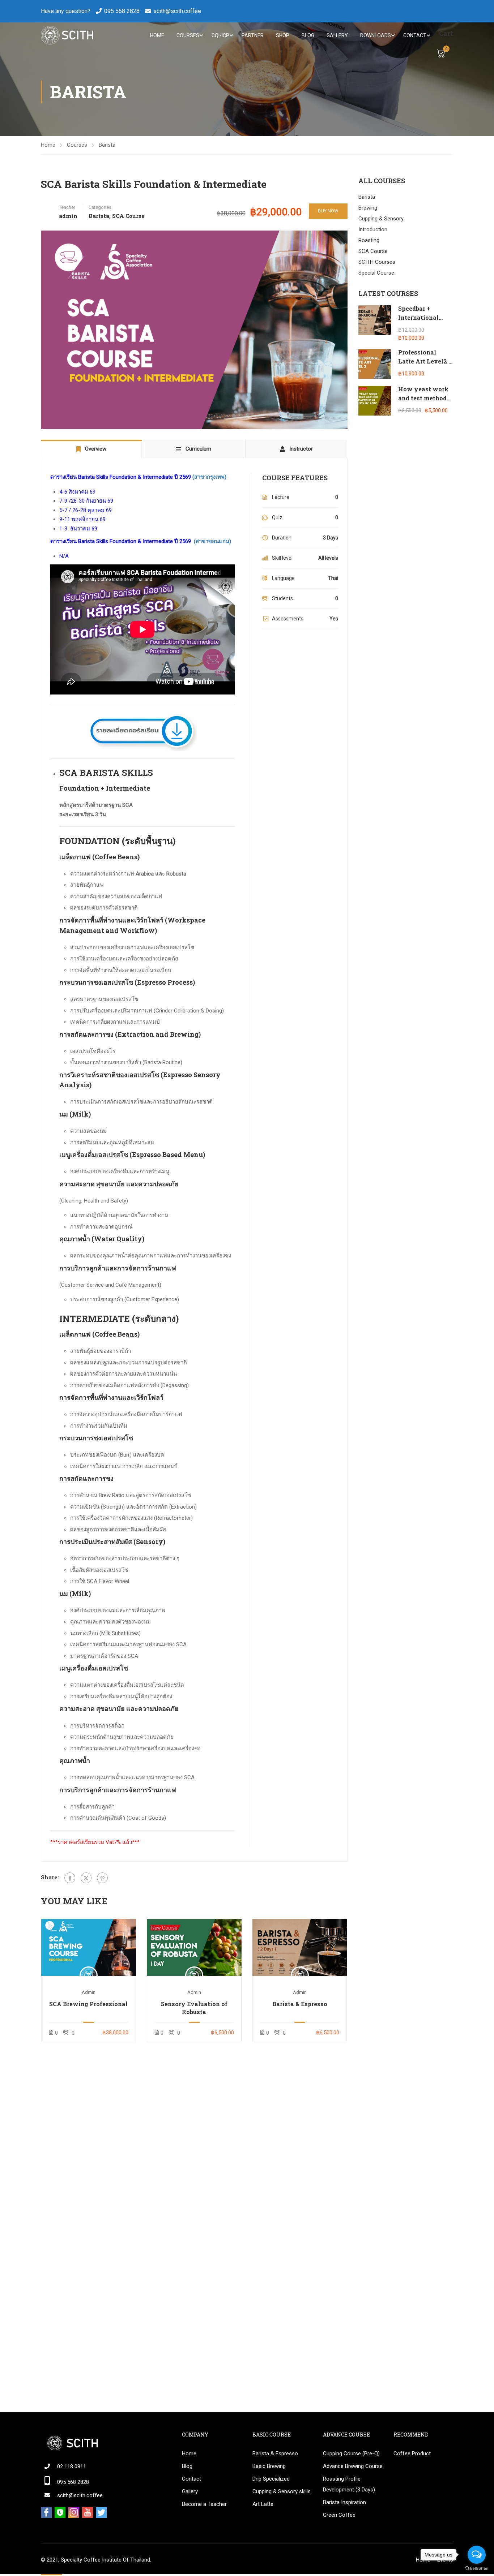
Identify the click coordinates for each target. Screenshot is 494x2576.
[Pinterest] (102, 1878)
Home (157, 35)
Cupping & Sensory (381, 219)
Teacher (67, 207)
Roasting (369, 240)
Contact (415, 35)
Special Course (376, 273)
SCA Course (128, 216)
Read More (88, 1947)
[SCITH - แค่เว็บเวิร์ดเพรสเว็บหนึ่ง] (67, 35)
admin (89, 1992)
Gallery (337, 35)
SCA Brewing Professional (88, 2004)
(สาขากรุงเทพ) (209, 477)
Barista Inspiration (344, 2502)
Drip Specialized (271, 2479)
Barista (107, 145)
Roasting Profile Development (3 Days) (349, 2484)
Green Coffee (339, 2515)
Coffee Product (412, 2454)
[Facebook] (70, 1878)
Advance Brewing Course (353, 2466)
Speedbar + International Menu (418, 318)
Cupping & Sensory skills (282, 2491)
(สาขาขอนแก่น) (212, 541)
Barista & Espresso (300, 2004)
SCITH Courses (377, 262)
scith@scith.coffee (177, 11)
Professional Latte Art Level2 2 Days (425, 361)
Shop (283, 35)
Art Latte (263, 2504)
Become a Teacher (204, 2504)
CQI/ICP (220, 35)
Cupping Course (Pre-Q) (351, 2454)
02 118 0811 (72, 2467)
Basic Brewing (269, 2466)
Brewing (368, 208)
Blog (308, 35)
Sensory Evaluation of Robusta (194, 2008)
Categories (100, 207)
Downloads (376, 35)
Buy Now (328, 211)
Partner (253, 35)
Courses (188, 35)
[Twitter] (86, 1878)
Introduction (373, 229)
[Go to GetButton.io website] (477, 2569)
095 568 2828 (122, 11)
